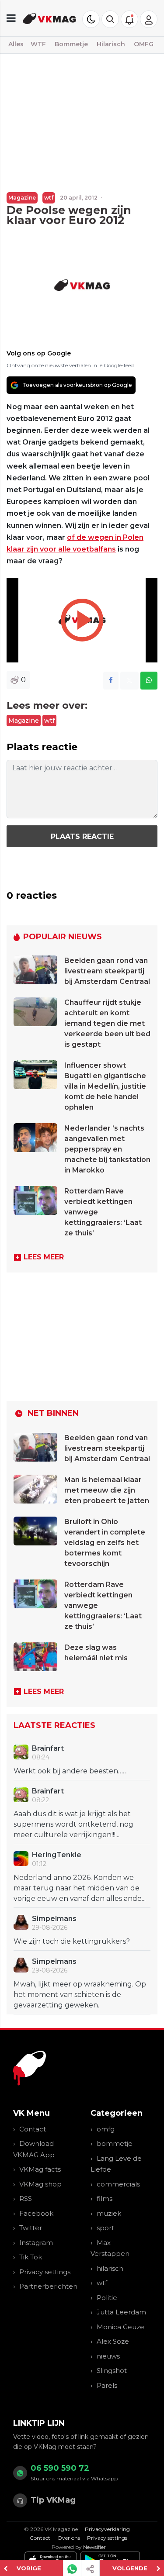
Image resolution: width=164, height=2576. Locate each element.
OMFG (144, 44)
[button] (110, 19)
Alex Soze (113, 2341)
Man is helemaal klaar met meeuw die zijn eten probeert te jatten (107, 1490)
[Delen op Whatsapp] (149, 681)
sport (105, 2228)
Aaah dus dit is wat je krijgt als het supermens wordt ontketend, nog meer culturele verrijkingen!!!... (73, 1824)
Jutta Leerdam (121, 2312)
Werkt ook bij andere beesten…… (71, 1771)
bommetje (115, 2143)
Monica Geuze (120, 2327)
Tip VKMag (53, 2500)
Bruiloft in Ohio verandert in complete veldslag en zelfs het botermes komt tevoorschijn (105, 1543)
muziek (109, 2213)
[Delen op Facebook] (111, 681)
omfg (106, 2129)
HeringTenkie (57, 1855)
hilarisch (110, 2268)
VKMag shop (40, 2184)
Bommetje (71, 44)
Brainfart (48, 1748)
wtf (49, 198)
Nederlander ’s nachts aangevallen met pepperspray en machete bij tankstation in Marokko (107, 1149)
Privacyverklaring (107, 2529)
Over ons (69, 2538)
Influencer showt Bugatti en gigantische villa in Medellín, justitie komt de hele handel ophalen (105, 1086)
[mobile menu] (11, 18)
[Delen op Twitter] (129, 681)
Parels (107, 2385)
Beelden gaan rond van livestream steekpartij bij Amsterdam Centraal (107, 971)
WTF (38, 44)
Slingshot (112, 2371)
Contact (33, 2129)
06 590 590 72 (60, 2468)
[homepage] (50, 18)
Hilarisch (111, 44)
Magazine (22, 198)
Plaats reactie (82, 836)
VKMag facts (40, 2169)
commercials (118, 2184)
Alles (16, 44)
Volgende (130, 2568)
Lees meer (44, 1257)
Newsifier (94, 2547)
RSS (26, 2198)
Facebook (36, 2213)
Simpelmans (54, 1919)
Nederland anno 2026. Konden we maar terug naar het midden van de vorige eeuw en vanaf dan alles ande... (80, 1888)
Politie (107, 2298)
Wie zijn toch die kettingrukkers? (72, 1941)
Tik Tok (31, 2257)
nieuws (108, 2356)
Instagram (36, 2243)
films (105, 2198)
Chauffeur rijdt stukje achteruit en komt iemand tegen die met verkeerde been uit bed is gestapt (107, 1023)
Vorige (29, 2568)
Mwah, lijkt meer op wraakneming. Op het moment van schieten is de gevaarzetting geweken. (80, 1995)
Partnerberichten (48, 2286)
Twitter (31, 2228)
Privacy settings (45, 2272)
